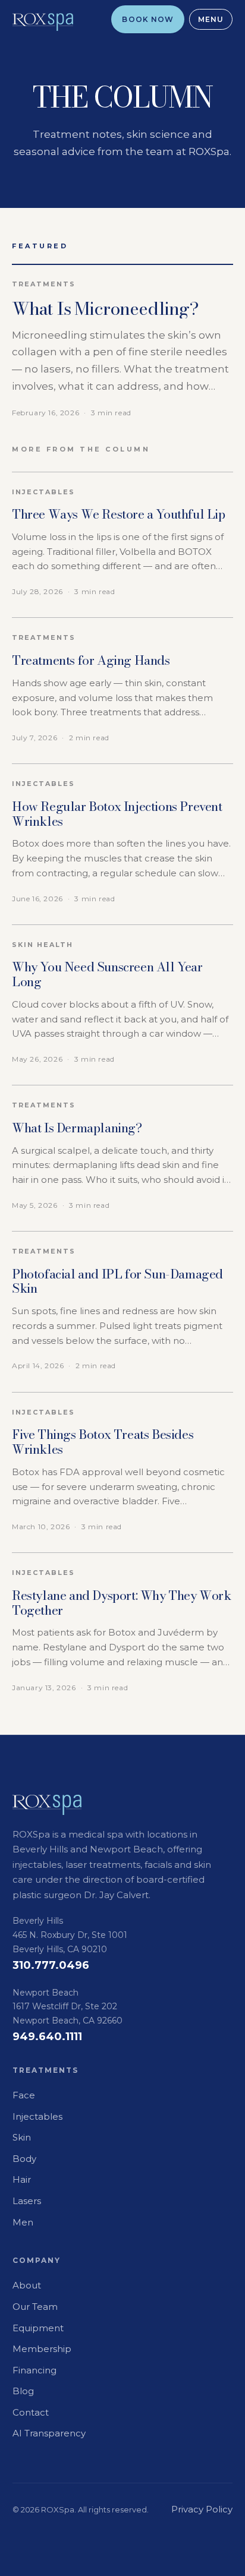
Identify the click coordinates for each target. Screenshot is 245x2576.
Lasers (27, 2201)
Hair (22, 2179)
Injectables (37, 2116)
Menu (211, 19)
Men (23, 2222)
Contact (31, 2412)
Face (24, 2095)
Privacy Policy (202, 2509)
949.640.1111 (47, 2037)
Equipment (38, 2328)
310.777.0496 (51, 1965)
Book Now (148, 19)
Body (24, 2159)
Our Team (35, 2307)
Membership (42, 2349)
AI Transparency (49, 2433)
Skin (22, 2137)
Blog (23, 2391)
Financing (34, 2370)
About (27, 2285)
